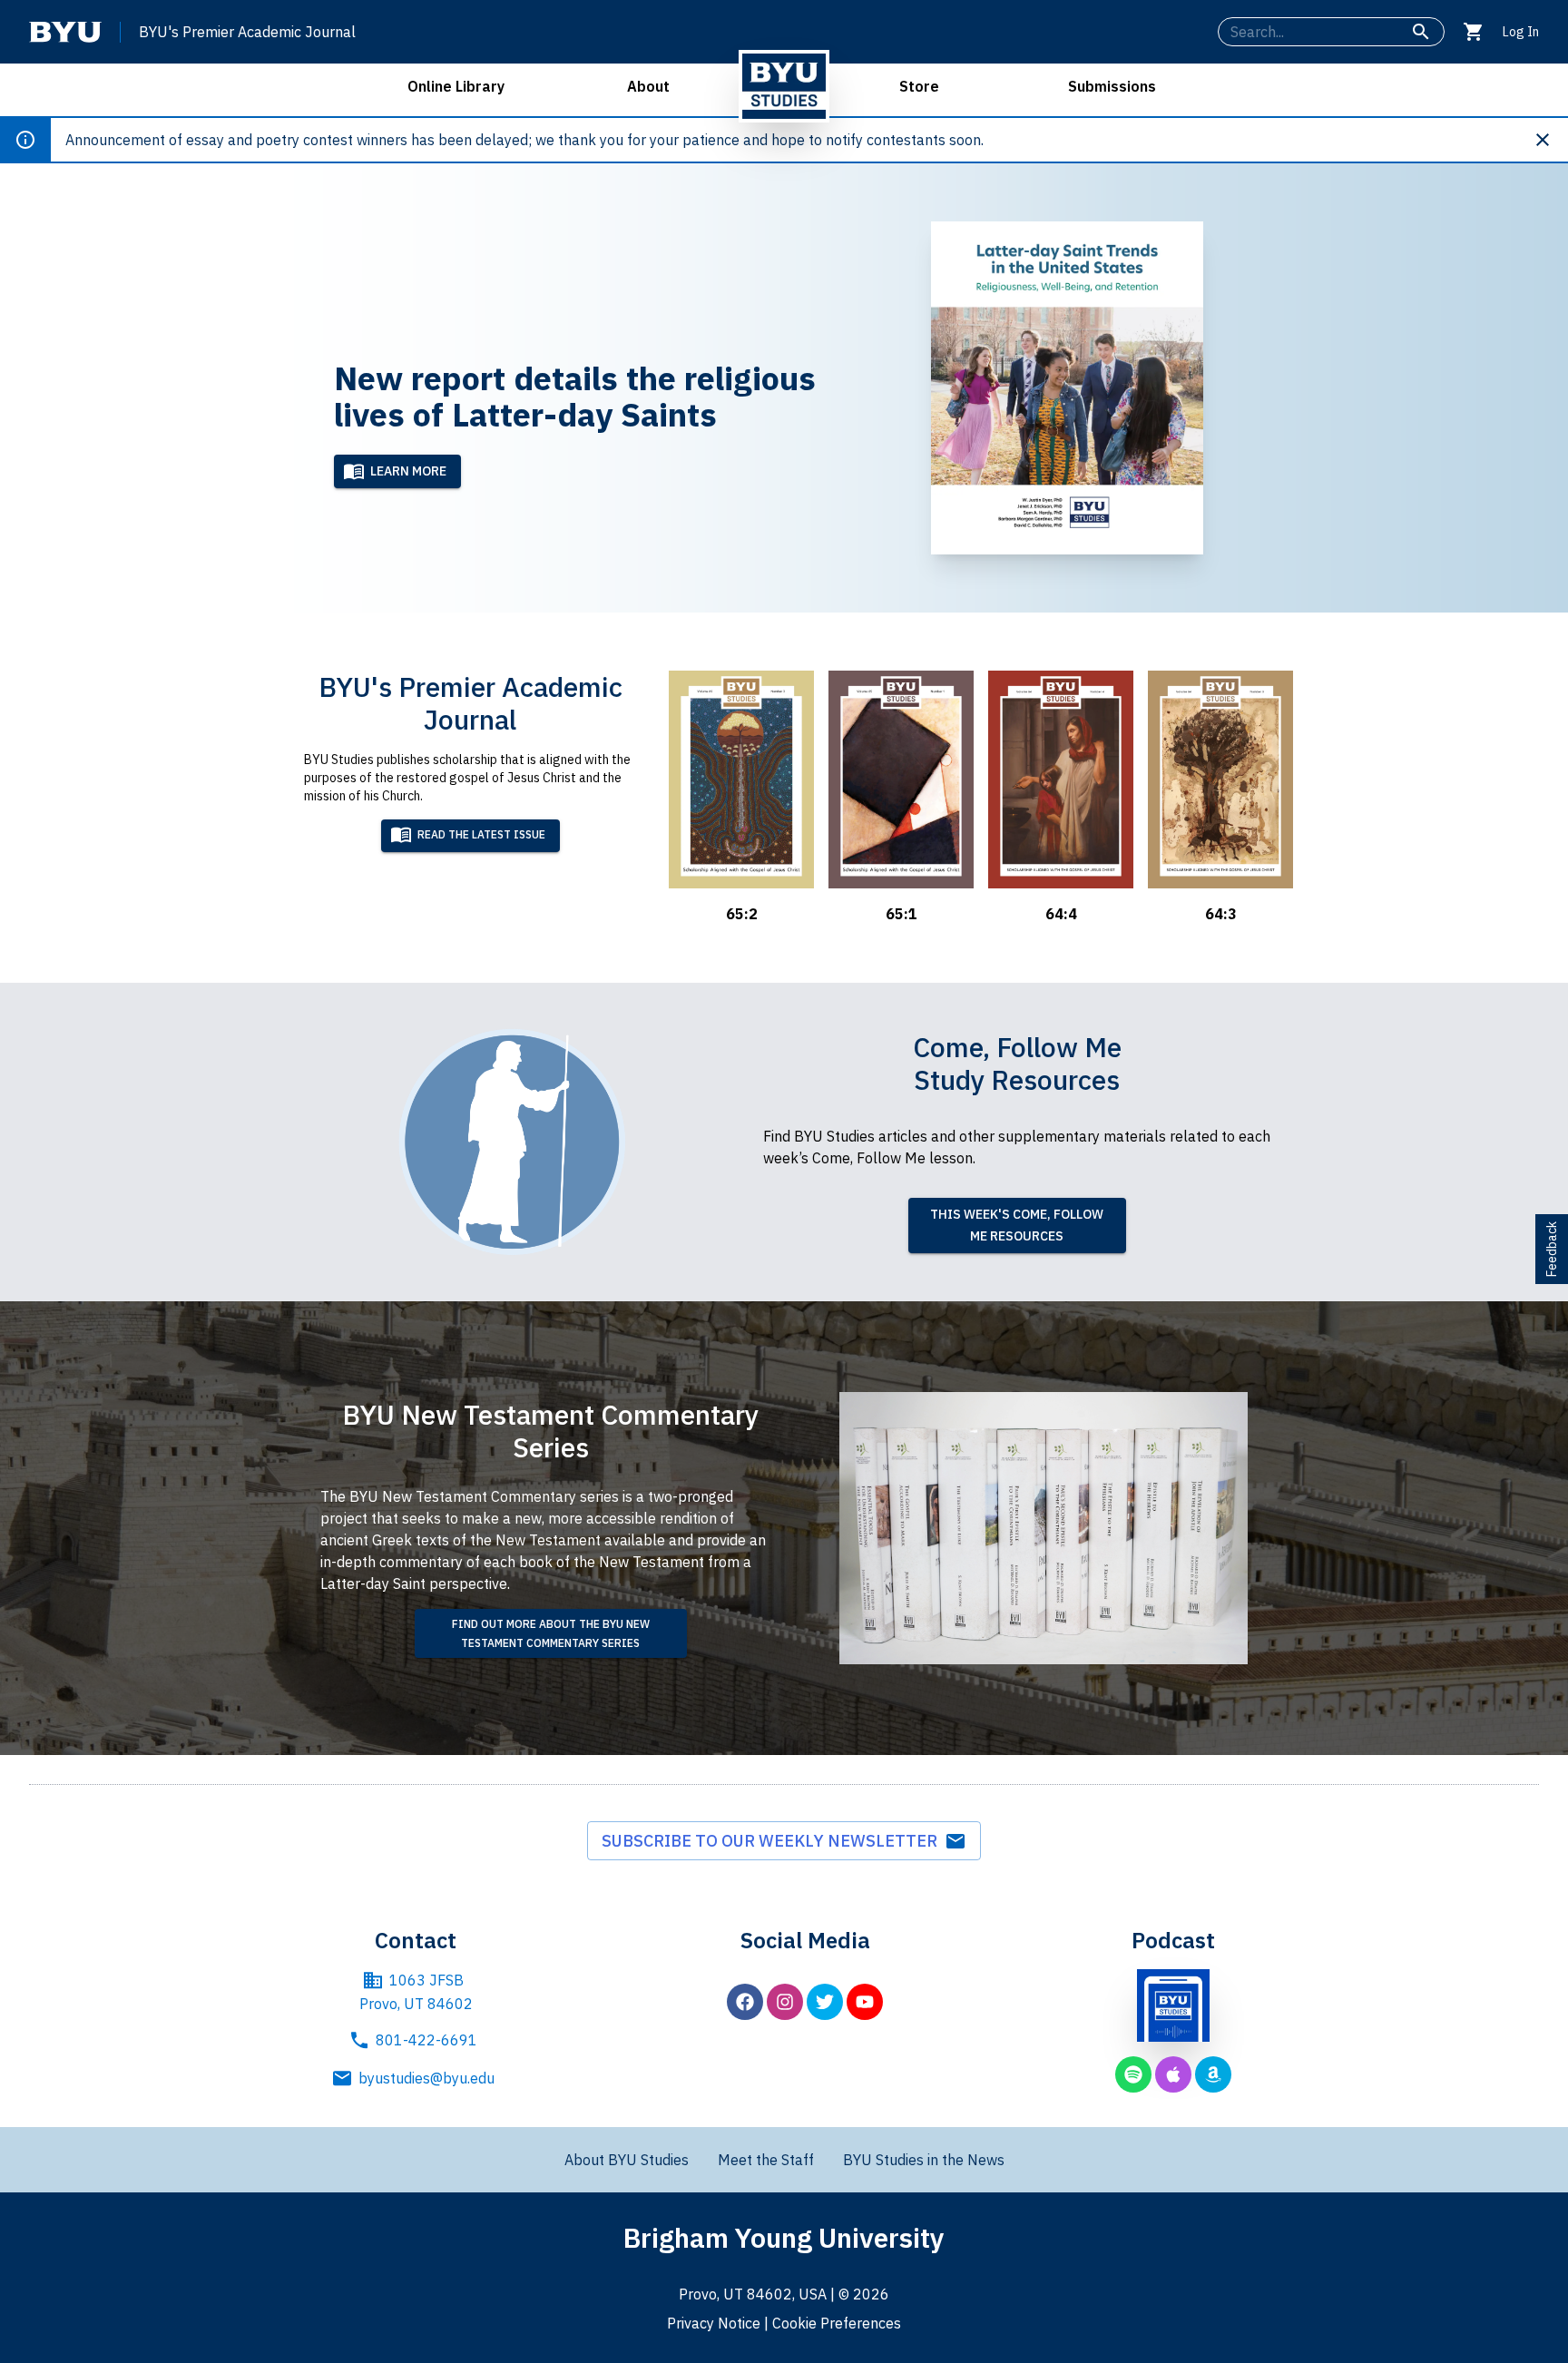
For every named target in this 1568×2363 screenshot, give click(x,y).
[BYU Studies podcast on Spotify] (1133, 2074)
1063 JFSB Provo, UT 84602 (416, 1992)
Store (919, 86)
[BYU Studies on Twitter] (825, 2002)
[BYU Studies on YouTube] (865, 2002)
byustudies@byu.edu (426, 2078)
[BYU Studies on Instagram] (785, 2002)
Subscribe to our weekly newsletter (773, 1841)
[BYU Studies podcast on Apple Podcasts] (1173, 2074)
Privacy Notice (714, 2323)
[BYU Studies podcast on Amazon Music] (1213, 2074)
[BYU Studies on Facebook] (745, 2002)
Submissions (1112, 86)
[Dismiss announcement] (1550, 140)
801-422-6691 (426, 2040)
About (648, 86)
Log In (1521, 32)
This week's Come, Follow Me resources (1017, 1226)
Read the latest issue (481, 834)
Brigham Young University (784, 2237)
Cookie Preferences (837, 2323)
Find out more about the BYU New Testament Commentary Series (551, 1633)
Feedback (1552, 1249)
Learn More (408, 471)
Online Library (456, 86)
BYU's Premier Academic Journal (247, 32)
